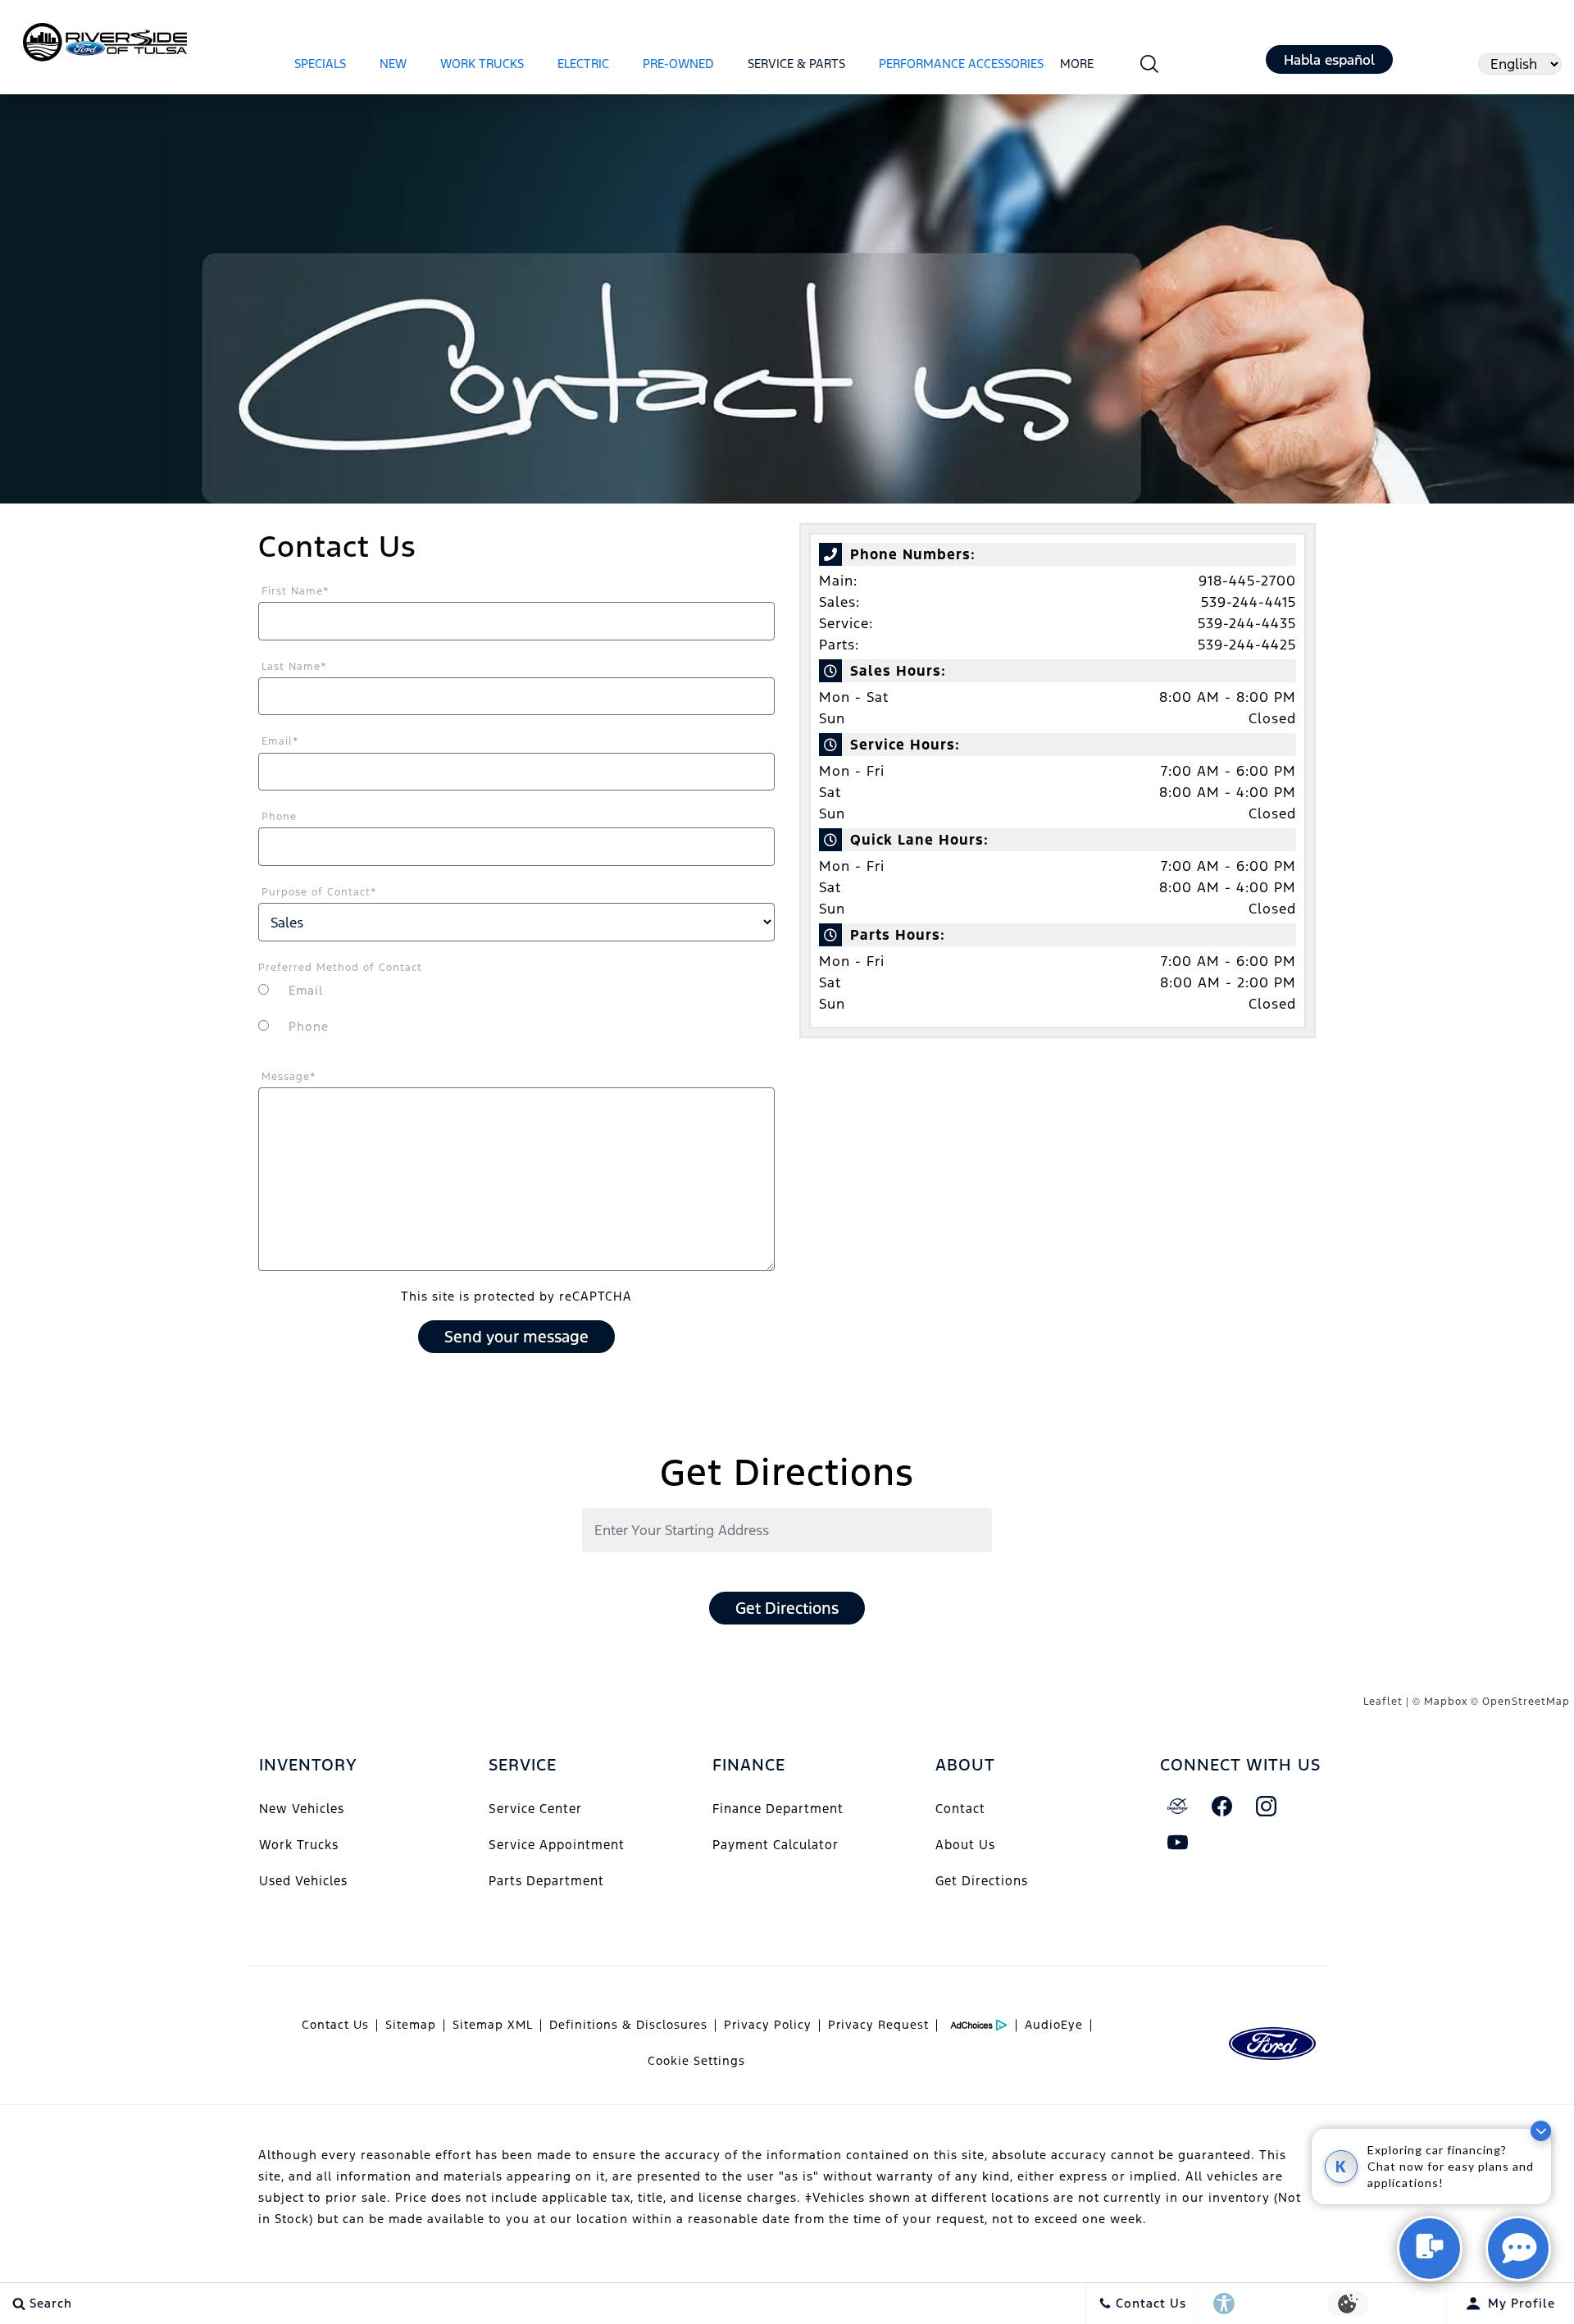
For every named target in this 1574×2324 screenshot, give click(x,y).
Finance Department (778, 1809)
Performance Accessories (961, 64)
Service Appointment (557, 1845)
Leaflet (1383, 1702)
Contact (960, 1809)
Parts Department (546, 1881)
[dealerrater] (1178, 1807)
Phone (279, 817)
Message (289, 1077)
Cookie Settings (696, 2061)
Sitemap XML (493, 2025)
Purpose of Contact (319, 892)
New (393, 64)
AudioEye (1054, 2025)
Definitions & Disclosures (628, 2025)
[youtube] (1178, 1843)
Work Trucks (482, 64)
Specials (320, 64)
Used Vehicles (303, 1881)
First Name (296, 591)
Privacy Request (878, 2025)
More (1077, 66)
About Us (965, 1845)
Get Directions (787, 1608)
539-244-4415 (1249, 602)
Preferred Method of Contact (340, 968)
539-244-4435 (1247, 623)
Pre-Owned (678, 64)
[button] (1150, 64)
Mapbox (1446, 1702)
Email (280, 741)
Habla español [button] (1329, 60)
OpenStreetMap (1526, 1702)
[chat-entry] (1430, 2249)
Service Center (535, 1809)
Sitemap (411, 2025)
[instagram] (1267, 1807)
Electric (583, 64)
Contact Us (335, 2025)
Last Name (294, 667)
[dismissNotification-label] (1541, 2131)
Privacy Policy (768, 2025)
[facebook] (1222, 1807)
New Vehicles (302, 1809)
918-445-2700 (1247, 581)
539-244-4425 (1247, 645)
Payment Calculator (776, 1845)
